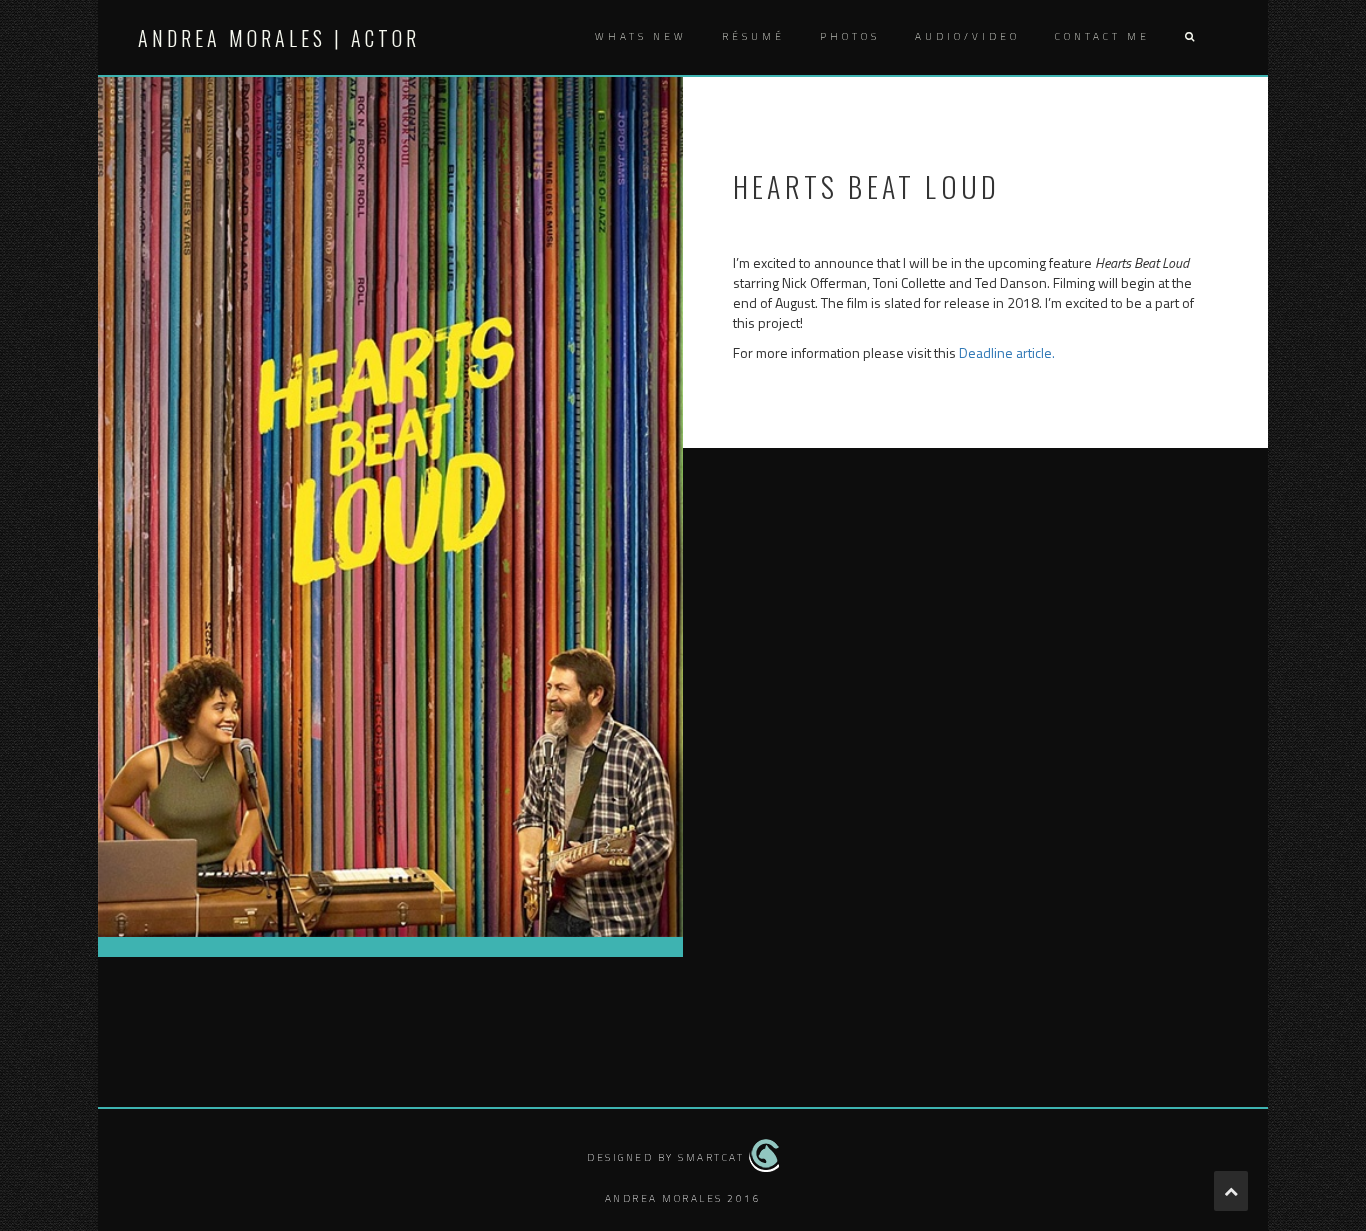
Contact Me (1102, 36)
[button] (1189, 37)
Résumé (753, 36)
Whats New (641, 36)
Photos (850, 36)
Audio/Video (967, 36)
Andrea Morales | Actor (279, 38)
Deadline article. (1007, 352)
